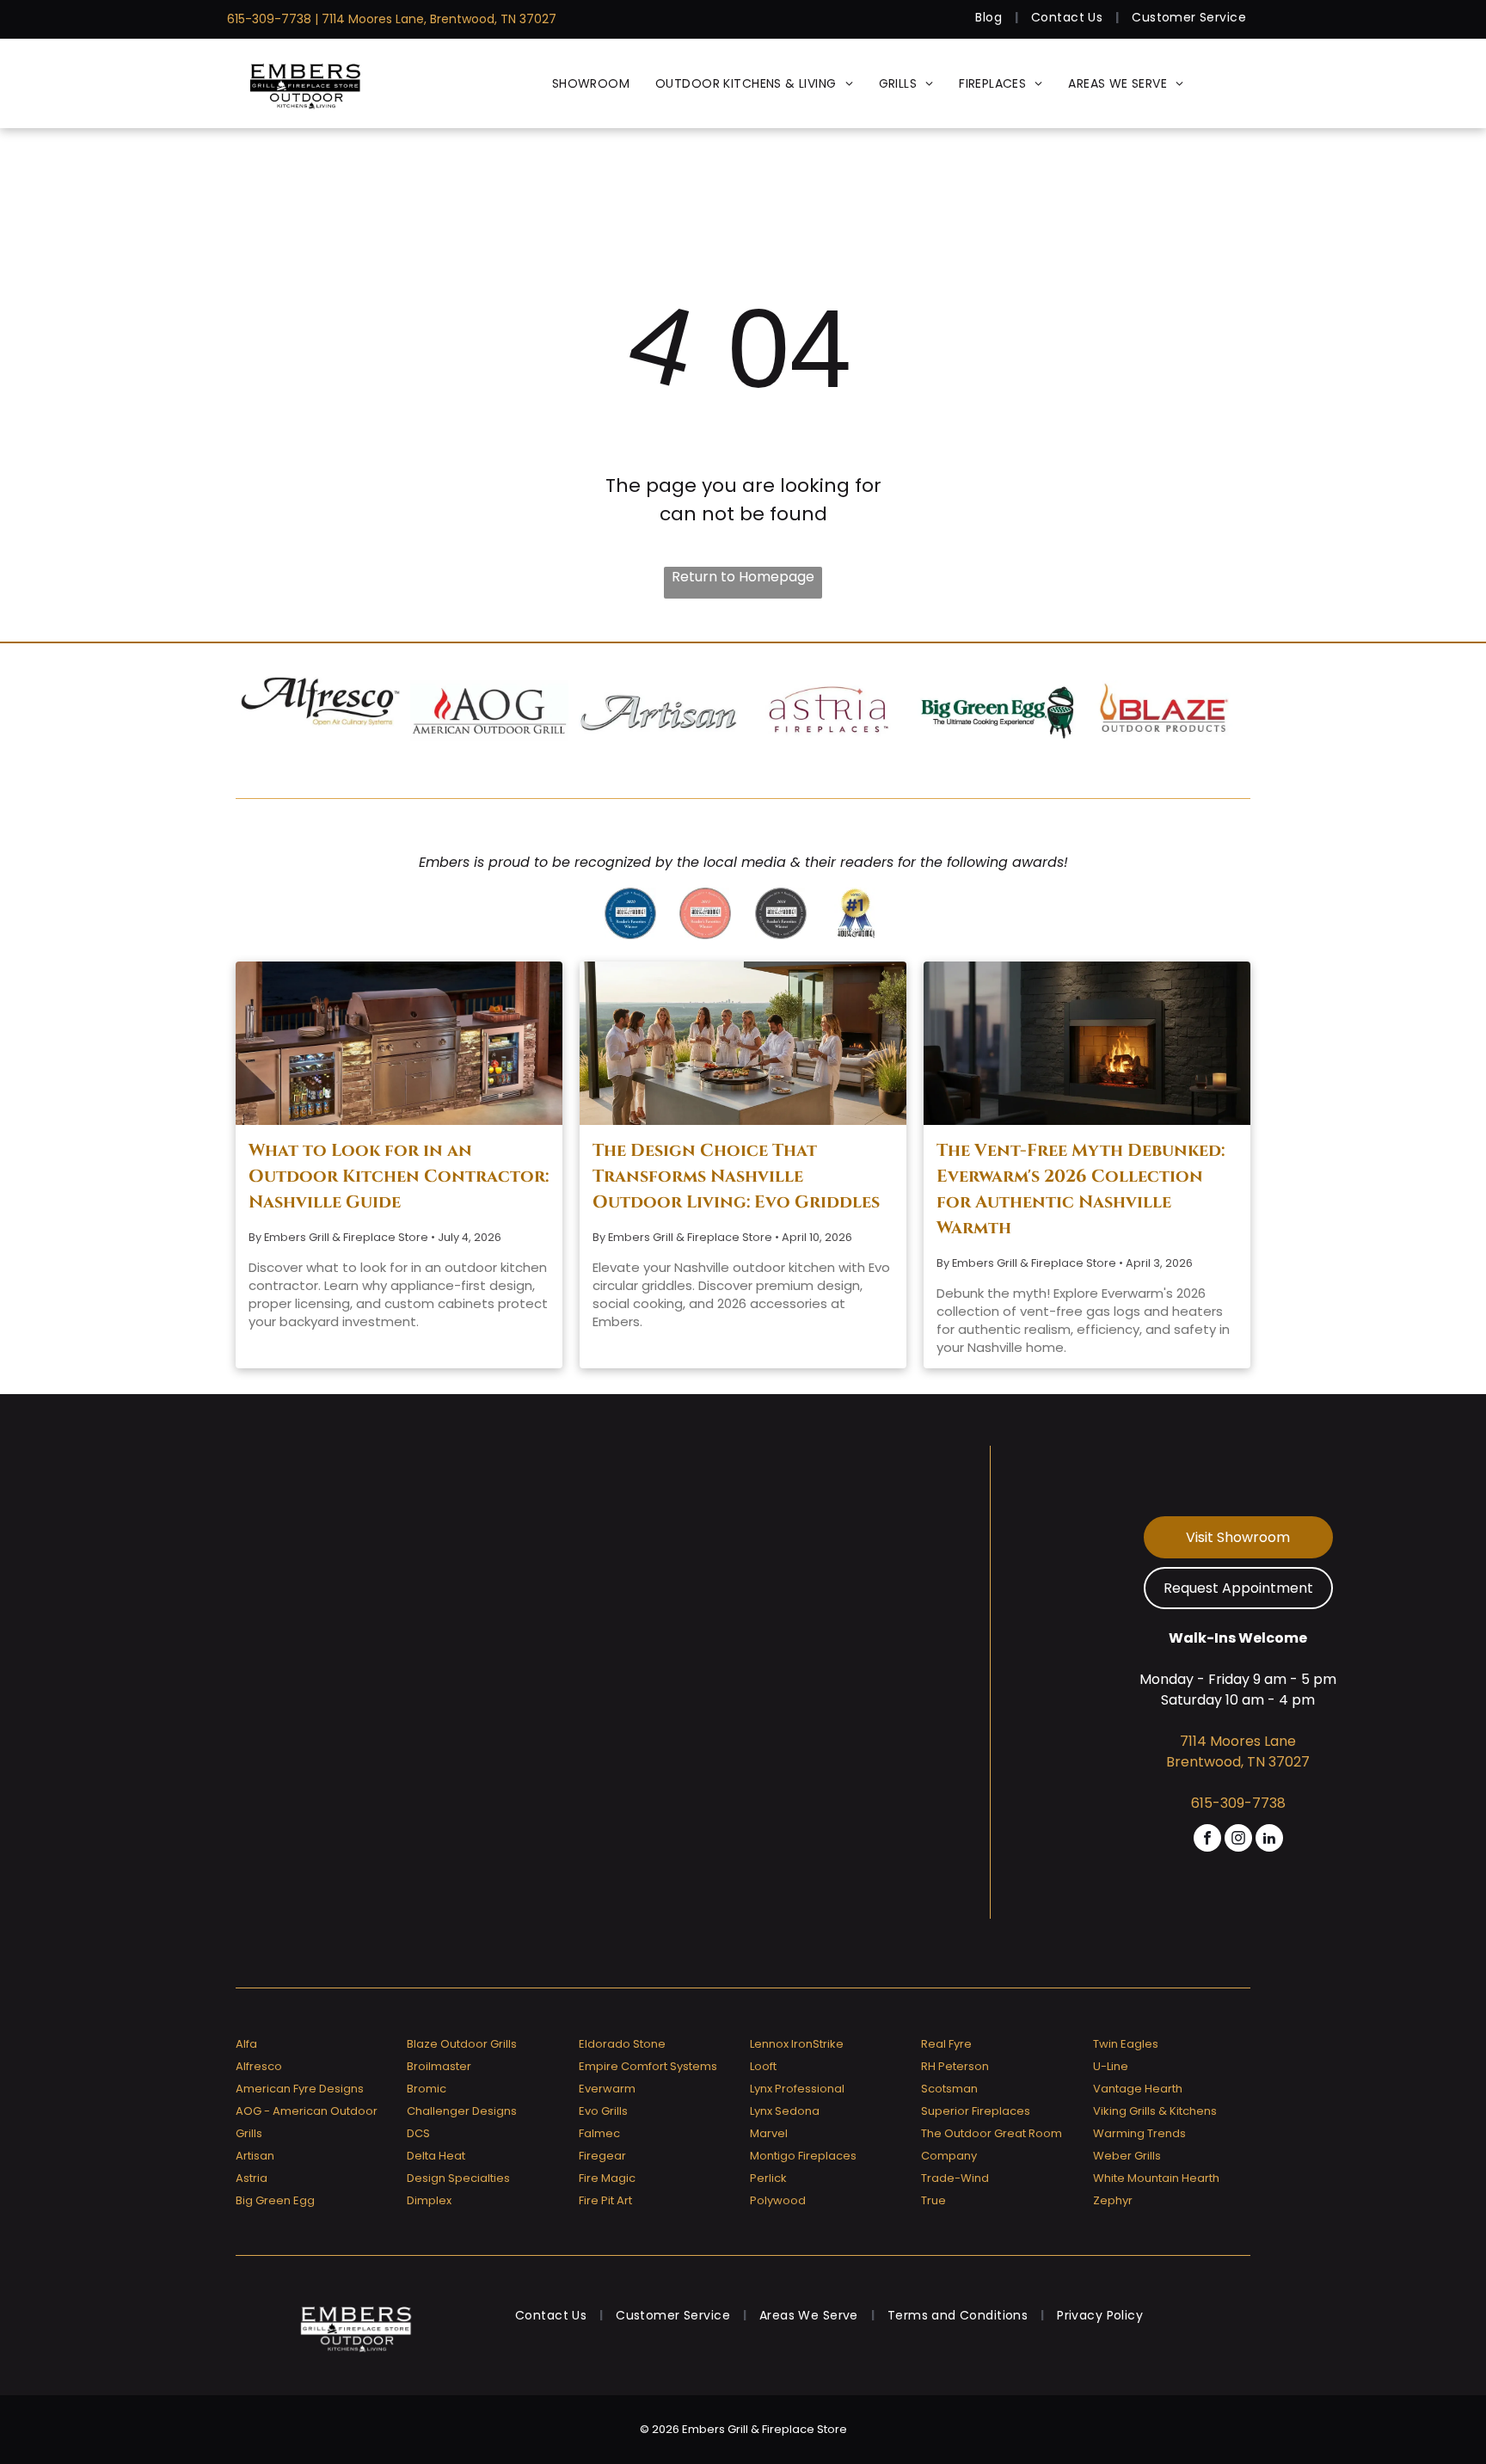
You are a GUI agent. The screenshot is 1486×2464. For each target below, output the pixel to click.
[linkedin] (1269, 1840)
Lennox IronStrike (797, 2044)
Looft (763, 2066)
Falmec (599, 2133)
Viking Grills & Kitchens (1155, 2111)
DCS (418, 2133)
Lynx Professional (797, 2089)
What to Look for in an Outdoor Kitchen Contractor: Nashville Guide (399, 1176)
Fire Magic (607, 2178)
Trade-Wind (955, 2178)
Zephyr (1113, 2200)
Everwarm (607, 2089)
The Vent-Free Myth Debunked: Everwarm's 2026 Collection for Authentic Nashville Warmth (1081, 1189)
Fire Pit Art (605, 2200)
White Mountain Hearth (1156, 2178)
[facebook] (1207, 1840)
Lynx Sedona (785, 2111)
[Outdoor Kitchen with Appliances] (399, 1043)
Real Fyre (946, 2044)
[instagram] (1238, 1840)
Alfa (246, 2044)
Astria (252, 2178)
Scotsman (949, 2089)
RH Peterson (955, 2066)
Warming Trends (1139, 2133)
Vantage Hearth (1138, 2089)
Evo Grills (603, 2111)
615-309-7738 (269, 19)
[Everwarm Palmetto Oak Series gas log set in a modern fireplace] (1087, 1043)
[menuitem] (990, 18)
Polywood (778, 2200)
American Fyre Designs (300, 2089)
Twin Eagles (1126, 2044)
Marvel (769, 2133)
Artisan (255, 2156)
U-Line (1111, 2066)
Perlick (768, 2178)
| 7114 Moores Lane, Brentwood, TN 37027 (436, 19)
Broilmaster (439, 2066)
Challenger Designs (462, 2111)
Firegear (602, 2156)
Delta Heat (436, 2156)
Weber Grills (1127, 2156)
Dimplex (429, 2200)
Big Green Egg (275, 2200)
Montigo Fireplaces (803, 2156)
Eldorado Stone (622, 2044)
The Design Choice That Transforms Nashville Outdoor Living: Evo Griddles (736, 1176)
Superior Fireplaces (976, 2111)
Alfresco (259, 2066)
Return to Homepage (743, 577)
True (933, 2200)
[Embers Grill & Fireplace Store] (305, 83)
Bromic (427, 2089)
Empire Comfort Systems (648, 2066)
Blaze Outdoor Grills (462, 2044)
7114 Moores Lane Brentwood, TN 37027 (1238, 1751)
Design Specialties (458, 2178)
